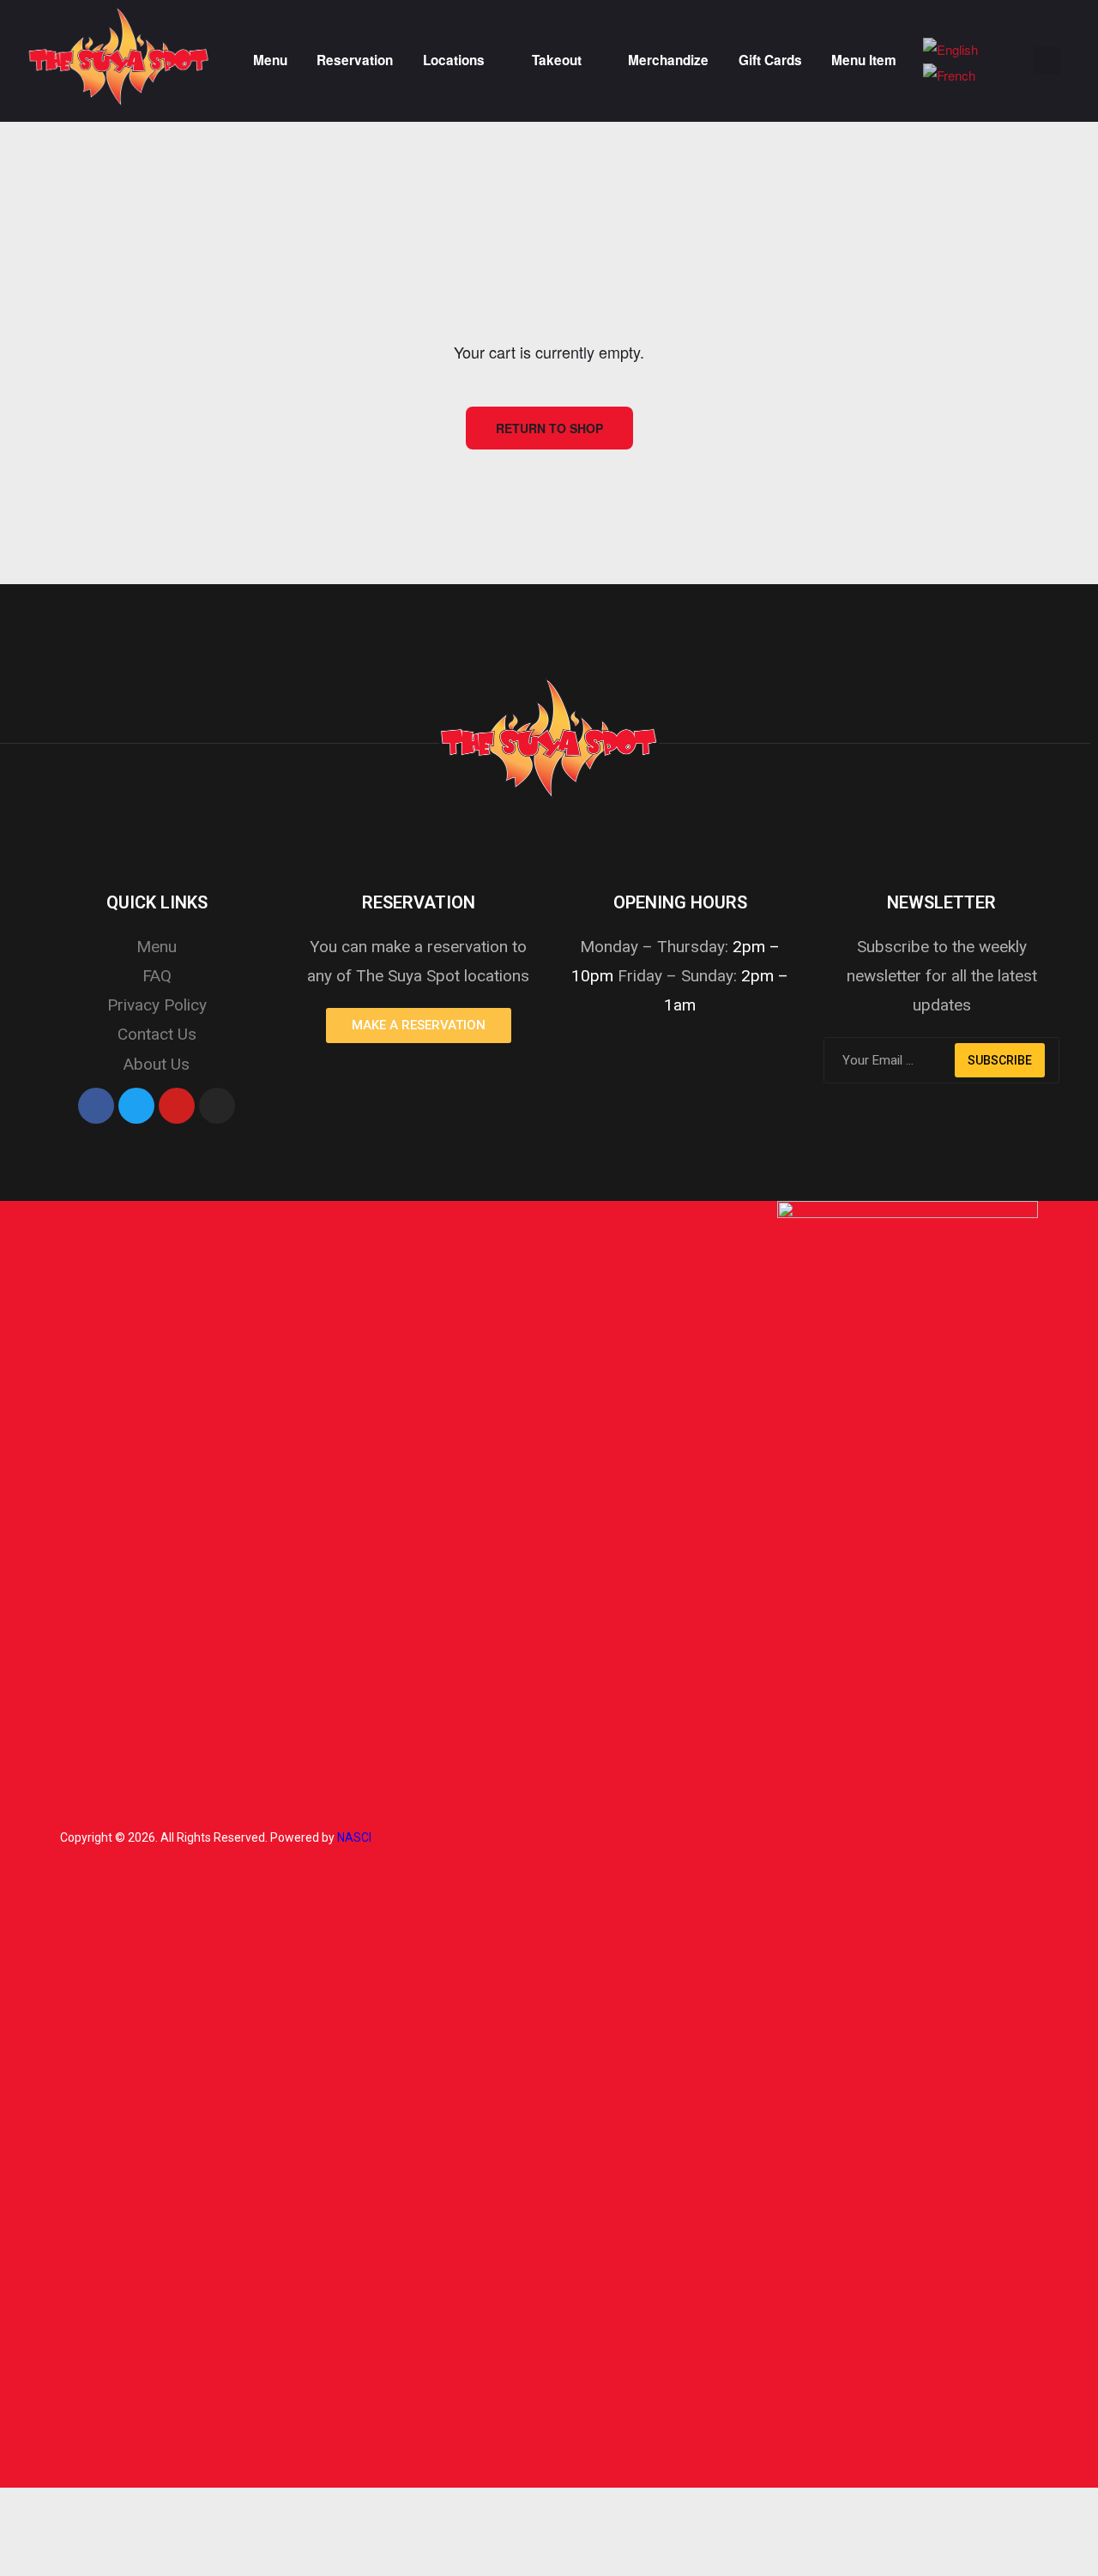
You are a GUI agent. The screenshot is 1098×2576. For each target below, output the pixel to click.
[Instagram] (217, 1106)
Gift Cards (770, 60)
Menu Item (864, 60)
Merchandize (668, 60)
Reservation (355, 60)
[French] (949, 72)
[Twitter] (136, 1106)
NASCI (354, 1837)
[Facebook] (96, 1106)
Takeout (557, 60)
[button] (419, 1026)
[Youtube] (177, 1106)
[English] (950, 47)
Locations (454, 60)
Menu (270, 60)
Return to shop (549, 428)
